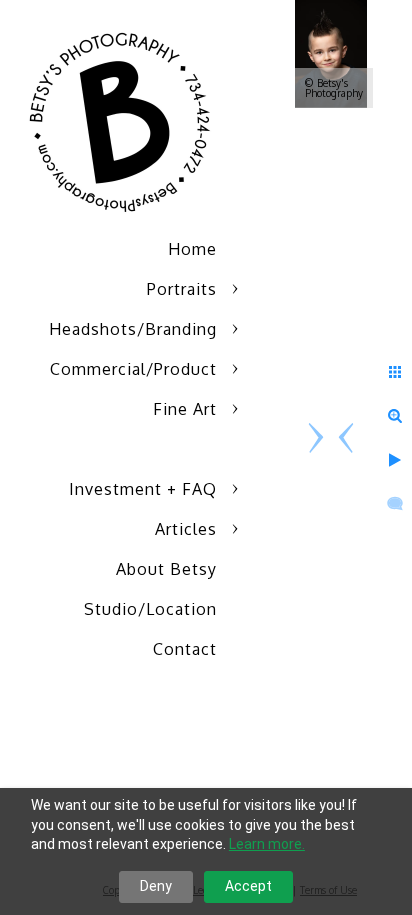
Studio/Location (150, 609)
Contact (185, 649)
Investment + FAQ (143, 489)
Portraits (182, 289)
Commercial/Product (133, 369)
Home (192, 249)
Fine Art (185, 409)
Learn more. (267, 844)
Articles (186, 529)
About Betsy (166, 569)
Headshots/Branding (133, 329)
